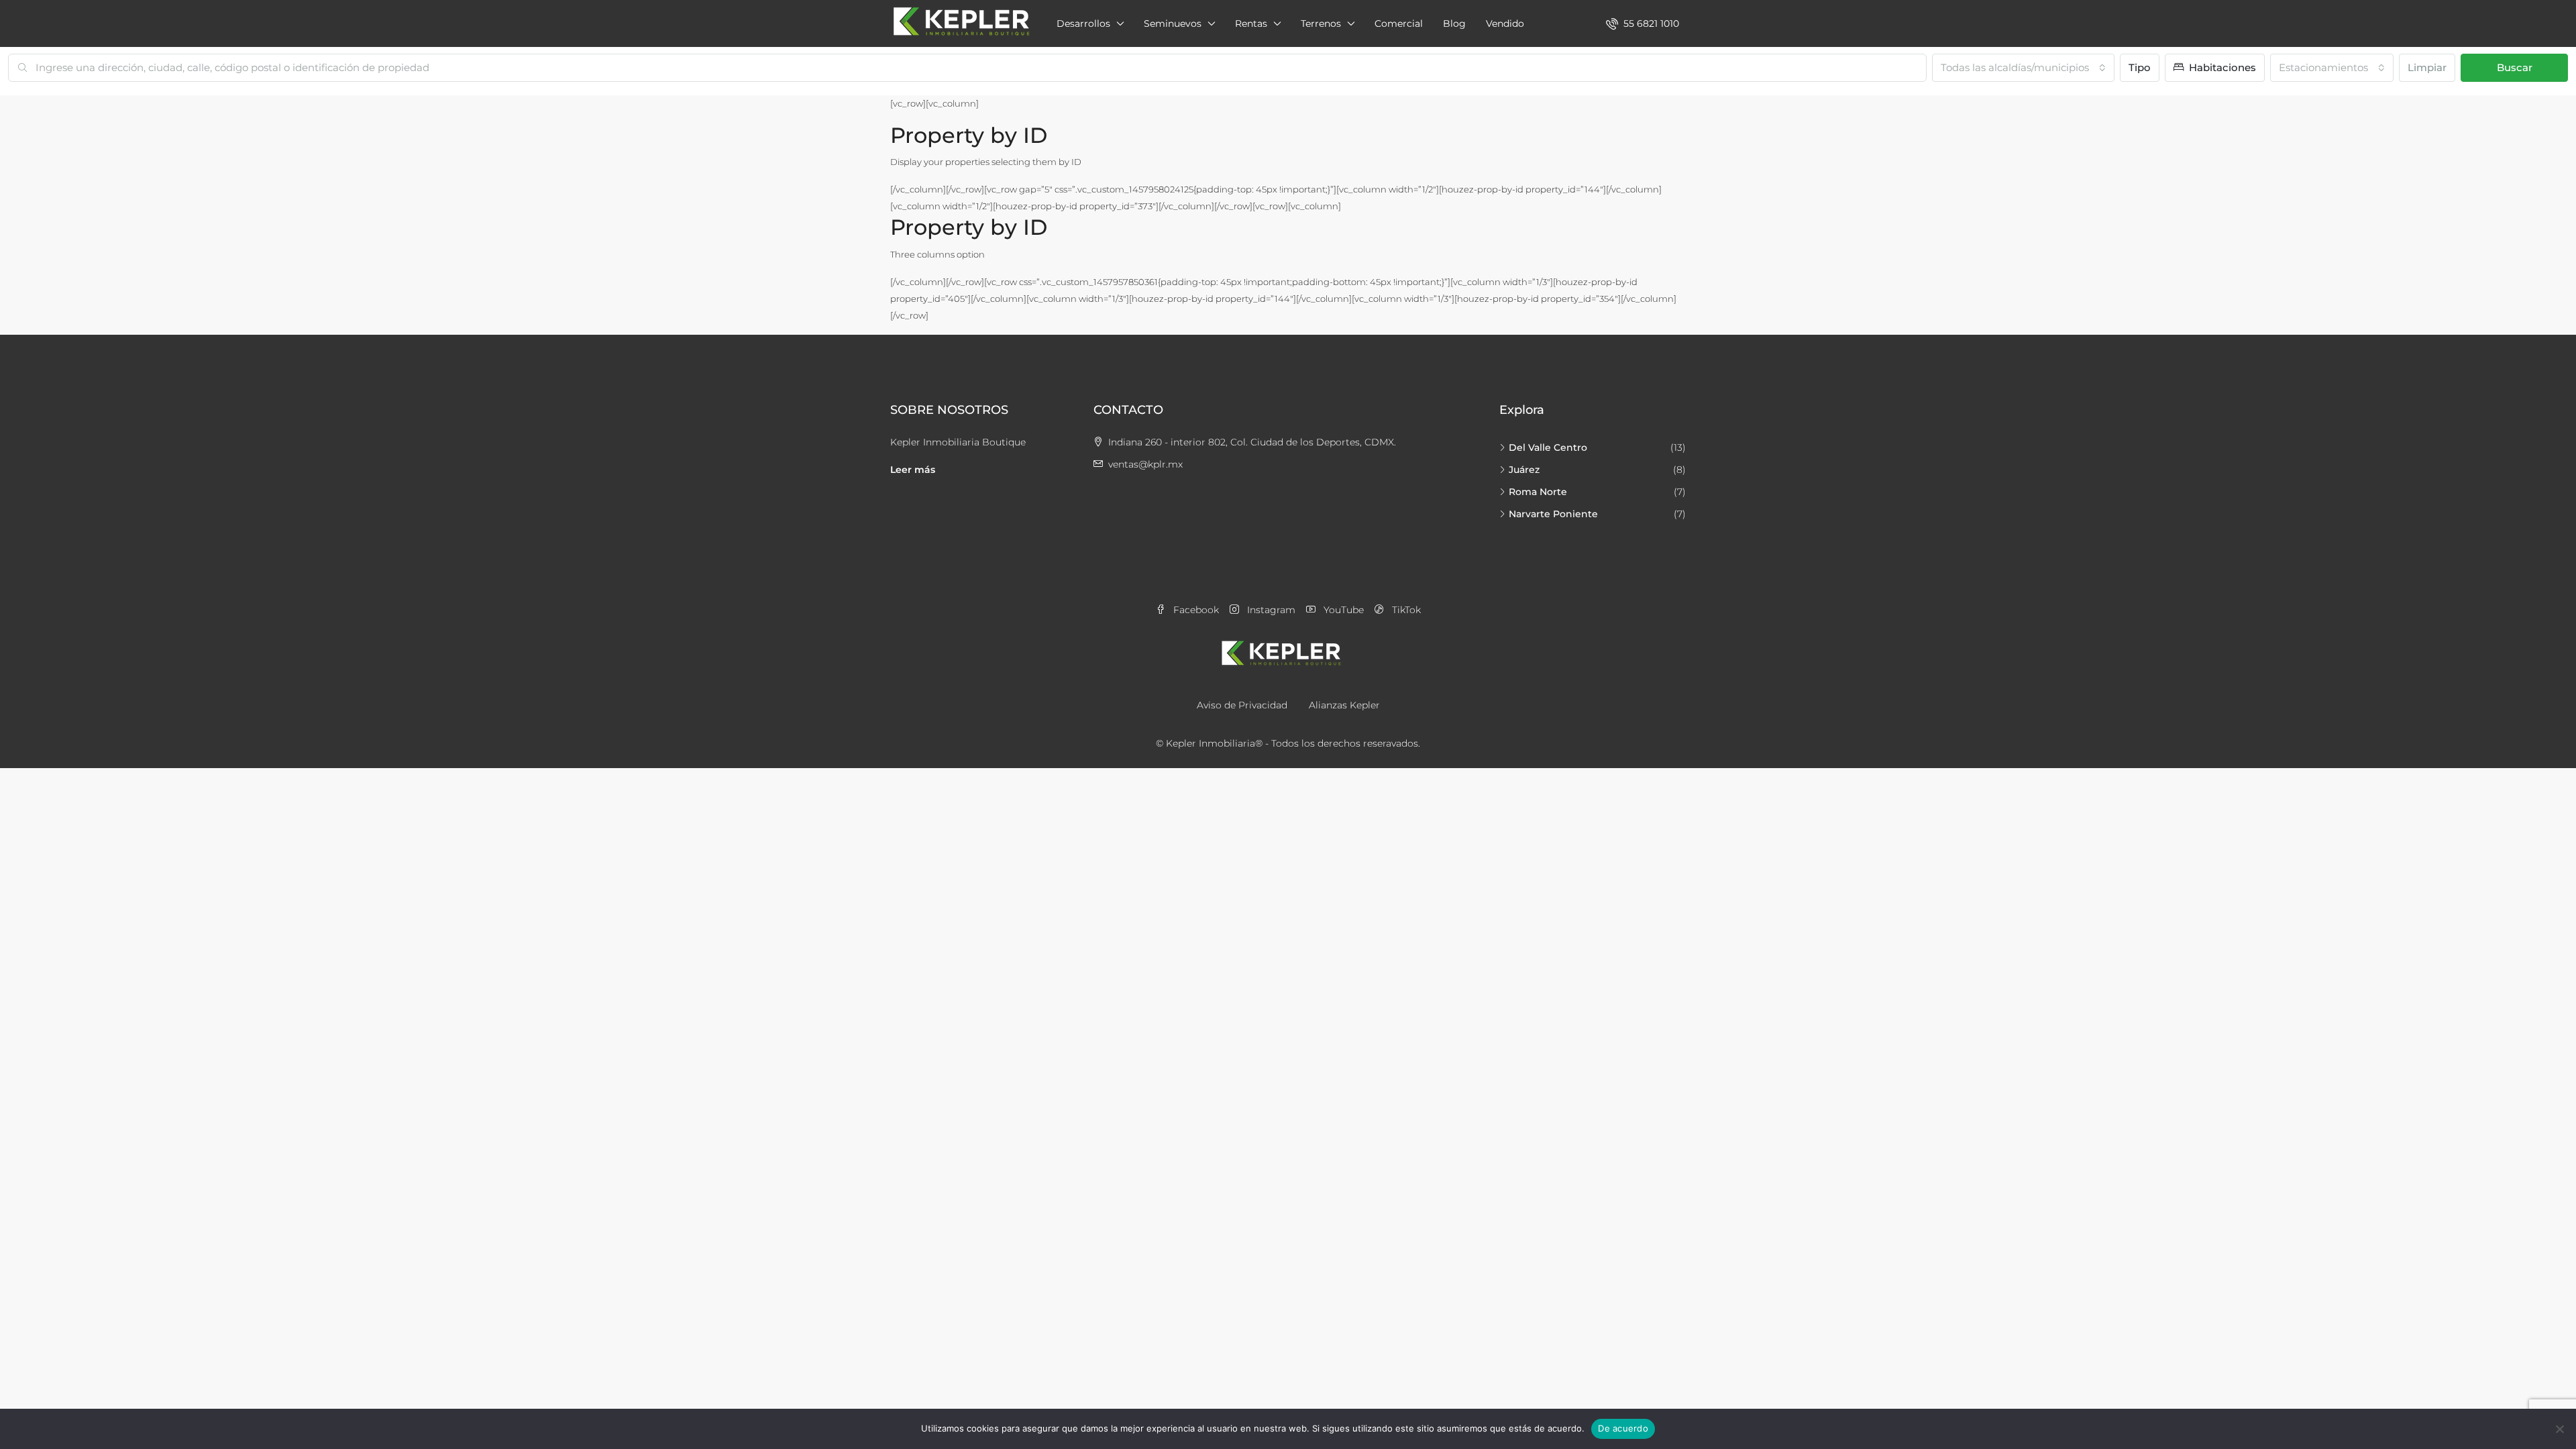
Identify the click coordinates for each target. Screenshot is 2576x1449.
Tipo (2140, 67)
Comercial (1399, 23)
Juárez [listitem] (1524, 470)
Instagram (1270, 610)
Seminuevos (1173, 23)
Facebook (1195, 610)
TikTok (1405, 610)
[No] (2559, 1429)
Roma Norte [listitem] (1538, 492)
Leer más (913, 470)
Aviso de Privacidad (1242, 705)
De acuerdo (1623, 1428)
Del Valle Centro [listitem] (1548, 447)
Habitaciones (2221, 67)
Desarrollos (1083, 23)
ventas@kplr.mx (1145, 464)
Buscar (2515, 67)
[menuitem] (1643, 23)
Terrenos (1321, 23)
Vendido (1505, 23)
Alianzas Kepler (1344, 705)
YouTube (1342, 610)
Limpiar (2427, 67)
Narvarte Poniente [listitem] (1553, 514)
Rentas (1251, 23)
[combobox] (2023, 68)
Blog (1454, 23)
